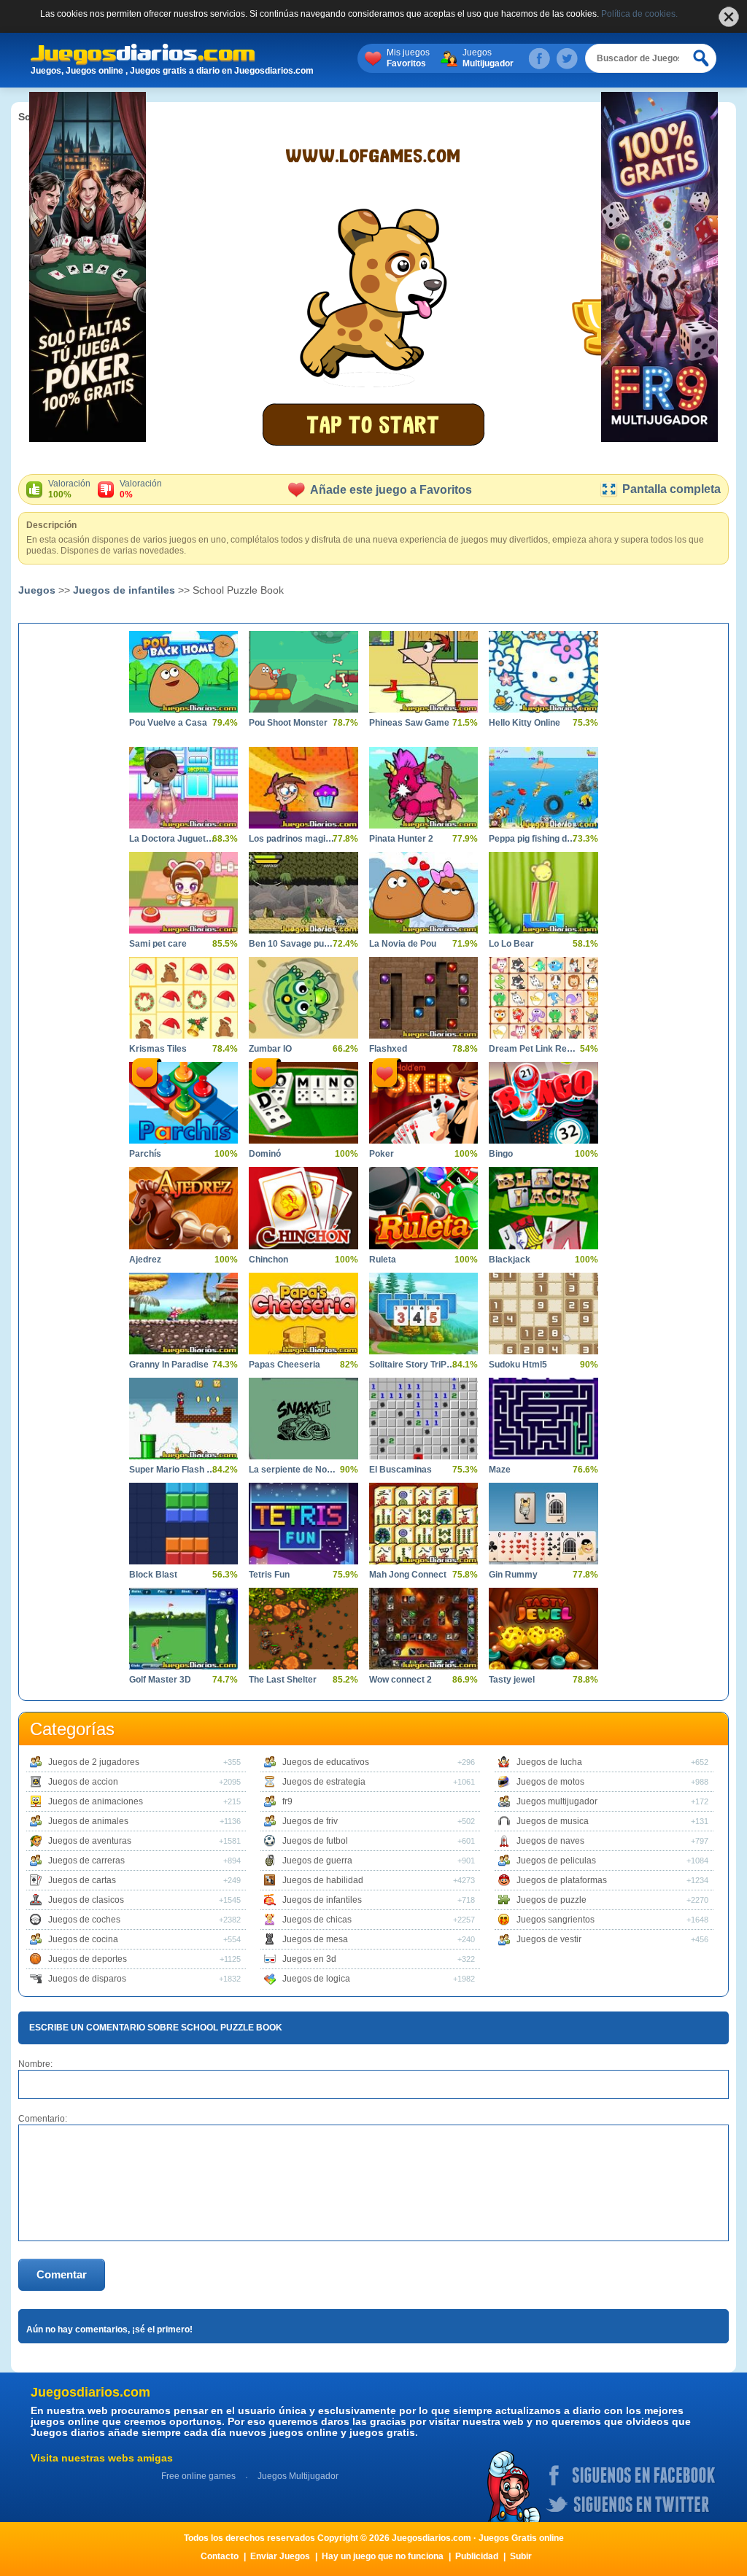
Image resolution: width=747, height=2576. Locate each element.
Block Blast (153, 1575)
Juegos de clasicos (86, 1900)
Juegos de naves (550, 1841)
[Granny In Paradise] (183, 1314)
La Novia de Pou (403, 944)
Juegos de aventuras (90, 1841)
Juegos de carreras (86, 1861)
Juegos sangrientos (556, 1920)
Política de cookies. (639, 14)
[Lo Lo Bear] (543, 893)
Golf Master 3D (160, 1680)
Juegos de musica (553, 1821)
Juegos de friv (310, 1821)
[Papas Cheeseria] (303, 1314)
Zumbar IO (270, 1049)
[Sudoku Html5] (543, 1314)
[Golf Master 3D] (183, 1629)
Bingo (501, 1154)
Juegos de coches (84, 1920)
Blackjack (510, 1260)
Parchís (145, 1154)
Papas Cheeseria (285, 1365)
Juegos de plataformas (562, 1880)
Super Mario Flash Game (173, 1470)
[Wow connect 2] (423, 1629)
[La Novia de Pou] (423, 893)
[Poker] (423, 1103)
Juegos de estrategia (324, 1782)
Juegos (488, 58)
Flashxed (388, 1049)
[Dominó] (303, 1103)
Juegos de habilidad (323, 1880)
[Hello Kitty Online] (543, 672)
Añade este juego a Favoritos (391, 490)
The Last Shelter (283, 1680)
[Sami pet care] (183, 893)
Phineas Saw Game (409, 723)
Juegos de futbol (315, 1841)
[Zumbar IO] (303, 998)
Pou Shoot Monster (288, 723)
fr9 (287, 1801)
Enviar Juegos (280, 2556)
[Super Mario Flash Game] (183, 1419)
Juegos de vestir (549, 1939)
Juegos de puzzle (551, 1900)
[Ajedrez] (183, 1208)
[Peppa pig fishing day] (543, 788)
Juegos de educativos (326, 1762)
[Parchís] (183, 1103)
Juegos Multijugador (298, 2476)
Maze (500, 1470)
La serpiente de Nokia (292, 1470)
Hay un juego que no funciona (383, 2556)
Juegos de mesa (315, 1939)
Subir (521, 2556)
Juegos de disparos (87, 1979)
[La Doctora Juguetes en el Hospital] (183, 788)
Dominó (265, 1154)
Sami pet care (158, 944)
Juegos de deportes (88, 1959)
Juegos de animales (88, 1821)
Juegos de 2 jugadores (94, 1762)
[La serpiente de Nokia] (303, 1419)
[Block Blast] (183, 1524)
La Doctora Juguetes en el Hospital (173, 839)
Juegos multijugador (557, 1801)
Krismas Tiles (158, 1049)
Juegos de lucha (549, 1762)
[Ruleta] (423, 1208)
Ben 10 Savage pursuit (292, 944)
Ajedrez (145, 1260)
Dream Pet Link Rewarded (532, 1049)
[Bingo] (543, 1103)
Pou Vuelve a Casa (168, 723)
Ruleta (383, 1260)
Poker (382, 1154)
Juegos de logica (316, 1979)
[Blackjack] (543, 1208)
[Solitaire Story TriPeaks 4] (423, 1314)
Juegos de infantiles (124, 590)
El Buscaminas (400, 1470)
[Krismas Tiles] (183, 998)
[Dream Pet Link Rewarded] (543, 998)
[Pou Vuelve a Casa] (183, 672)
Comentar (62, 2274)
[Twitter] (567, 58)
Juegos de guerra (317, 1861)
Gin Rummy (513, 1575)
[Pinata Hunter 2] (423, 788)
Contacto (220, 2556)
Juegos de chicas (317, 1920)
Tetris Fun (269, 1575)
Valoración (69, 489)
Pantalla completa (671, 489)
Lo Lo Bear (511, 944)
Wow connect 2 (400, 1680)
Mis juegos (408, 58)
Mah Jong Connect (408, 1575)
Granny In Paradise (169, 1365)
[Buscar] (702, 58)
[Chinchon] (303, 1208)
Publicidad (477, 2556)
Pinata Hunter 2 (401, 839)
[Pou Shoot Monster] (303, 672)
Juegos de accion (83, 1782)
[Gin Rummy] (543, 1524)
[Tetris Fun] (303, 1524)
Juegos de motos (550, 1782)
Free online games (198, 2476)
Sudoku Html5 (518, 1365)
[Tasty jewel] (543, 1629)
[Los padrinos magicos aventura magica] (303, 788)
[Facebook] (539, 58)
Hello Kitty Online (525, 723)
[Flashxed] (423, 998)
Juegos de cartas (82, 1880)
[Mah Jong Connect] (423, 1524)
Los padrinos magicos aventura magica (292, 839)
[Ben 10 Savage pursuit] (303, 893)
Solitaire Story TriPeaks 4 (413, 1365)
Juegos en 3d (309, 1959)
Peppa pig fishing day (532, 839)
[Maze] (543, 1419)
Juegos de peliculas (556, 1861)
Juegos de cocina (83, 1939)
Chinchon (268, 1260)
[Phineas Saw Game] (423, 672)
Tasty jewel (512, 1680)
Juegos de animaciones (96, 1801)
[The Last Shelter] (303, 1629)
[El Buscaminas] (423, 1419)
